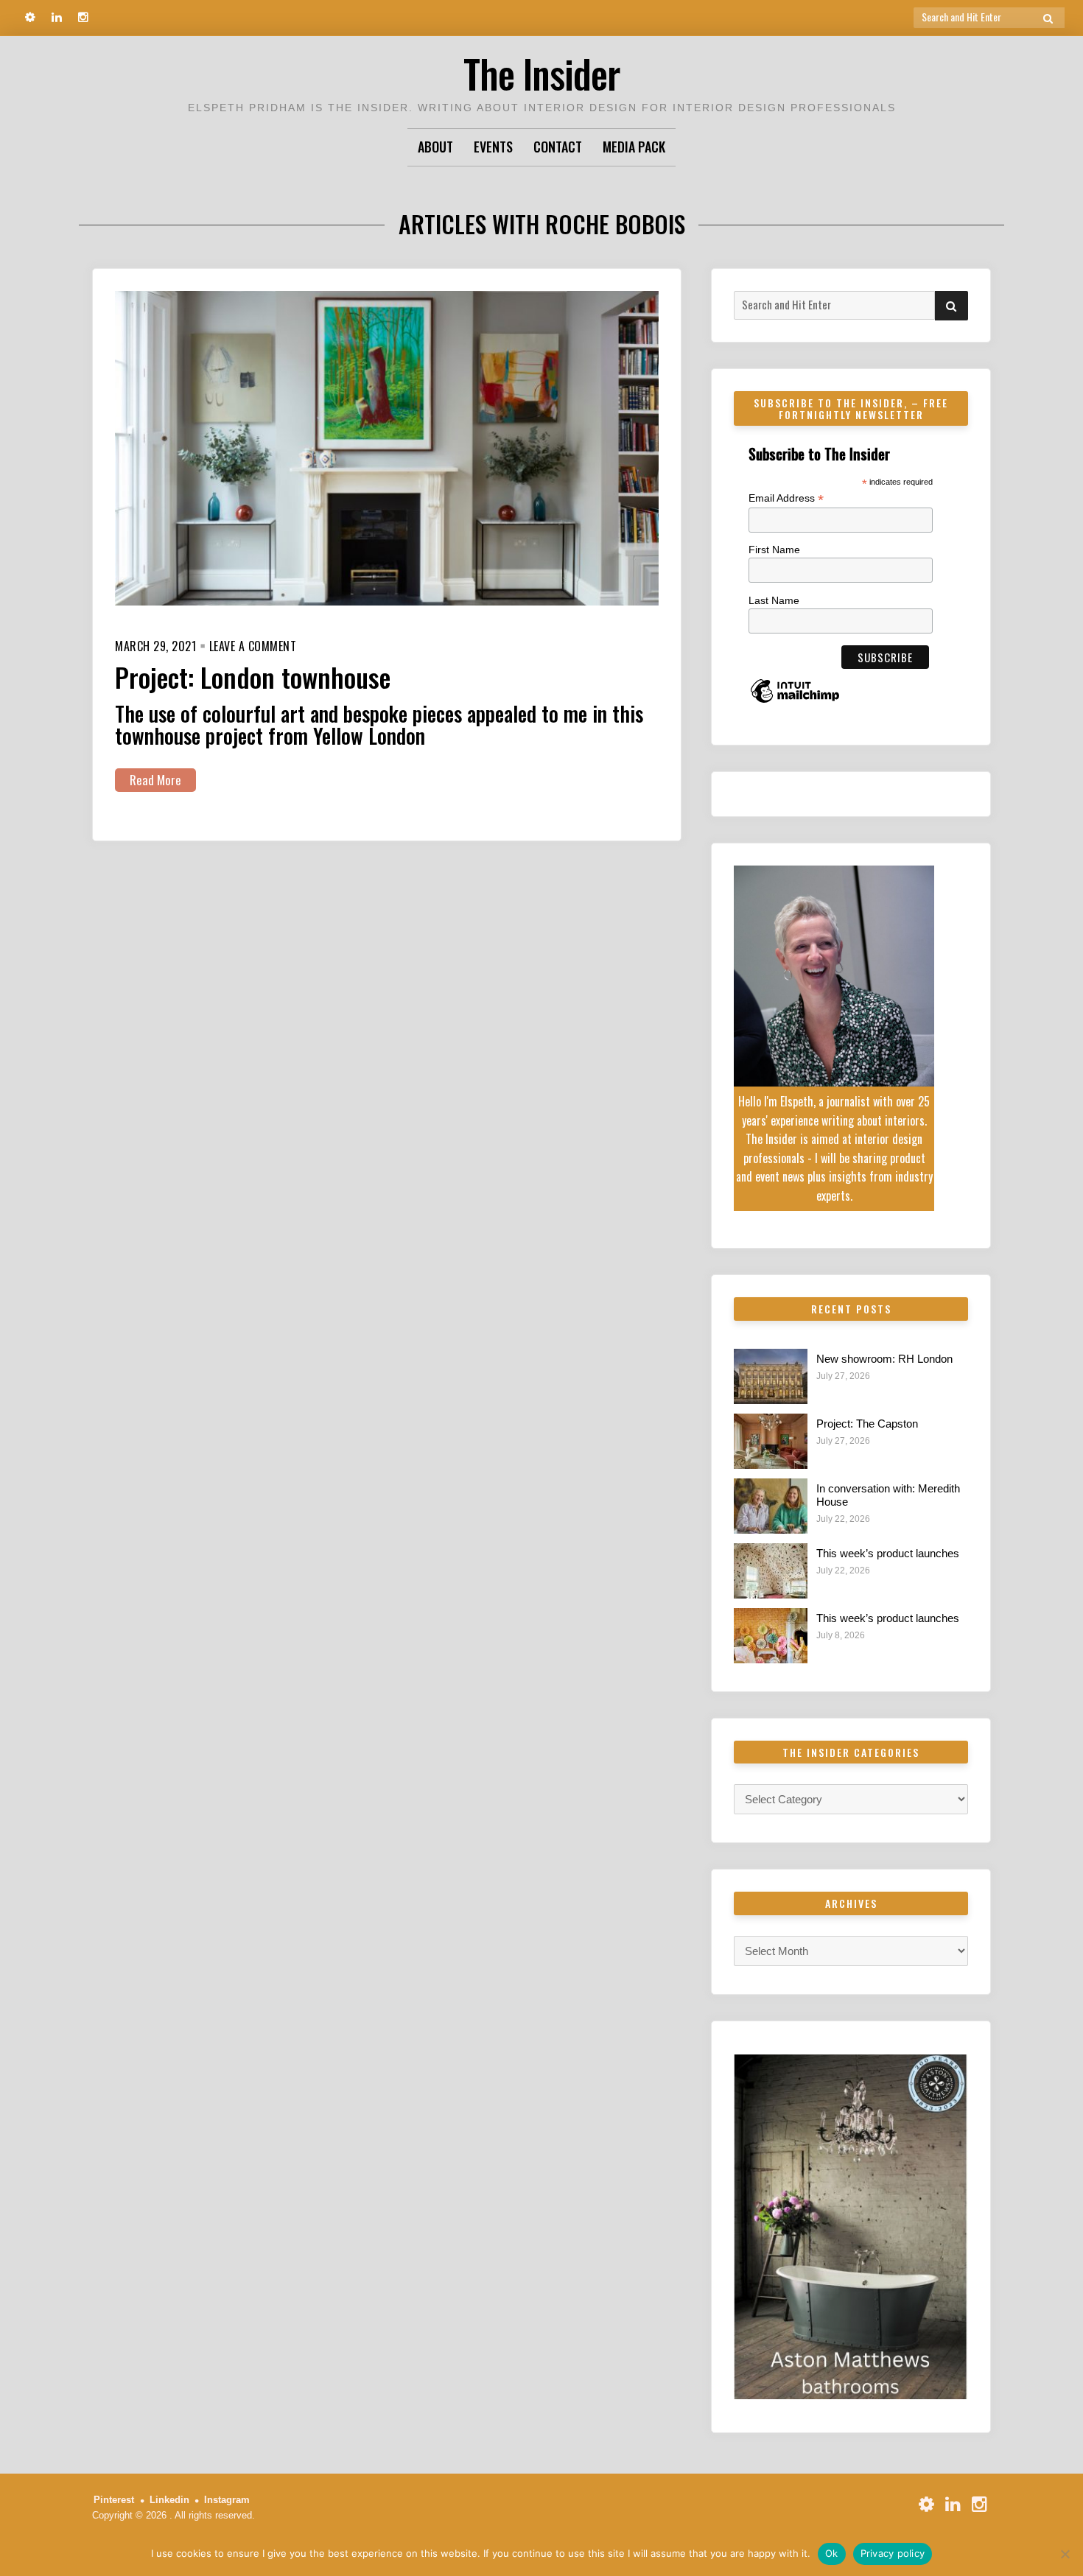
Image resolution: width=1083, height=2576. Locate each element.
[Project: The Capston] (771, 1441)
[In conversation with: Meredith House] (771, 1506)
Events (493, 147)
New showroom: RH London (884, 1359)
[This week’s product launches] (771, 1571)
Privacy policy (893, 2553)
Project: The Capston (867, 1424)
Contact (558, 147)
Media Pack (634, 147)
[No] (1065, 2554)
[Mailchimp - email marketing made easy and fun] (795, 702)
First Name (774, 550)
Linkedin (169, 2500)
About (435, 147)
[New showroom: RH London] (771, 1376)
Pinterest (114, 2500)
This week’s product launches (888, 1553)
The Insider (541, 73)
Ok (832, 2553)
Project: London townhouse (253, 677)
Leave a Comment (253, 646)
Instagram (227, 2500)
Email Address (786, 498)
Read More (155, 780)
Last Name (774, 600)
